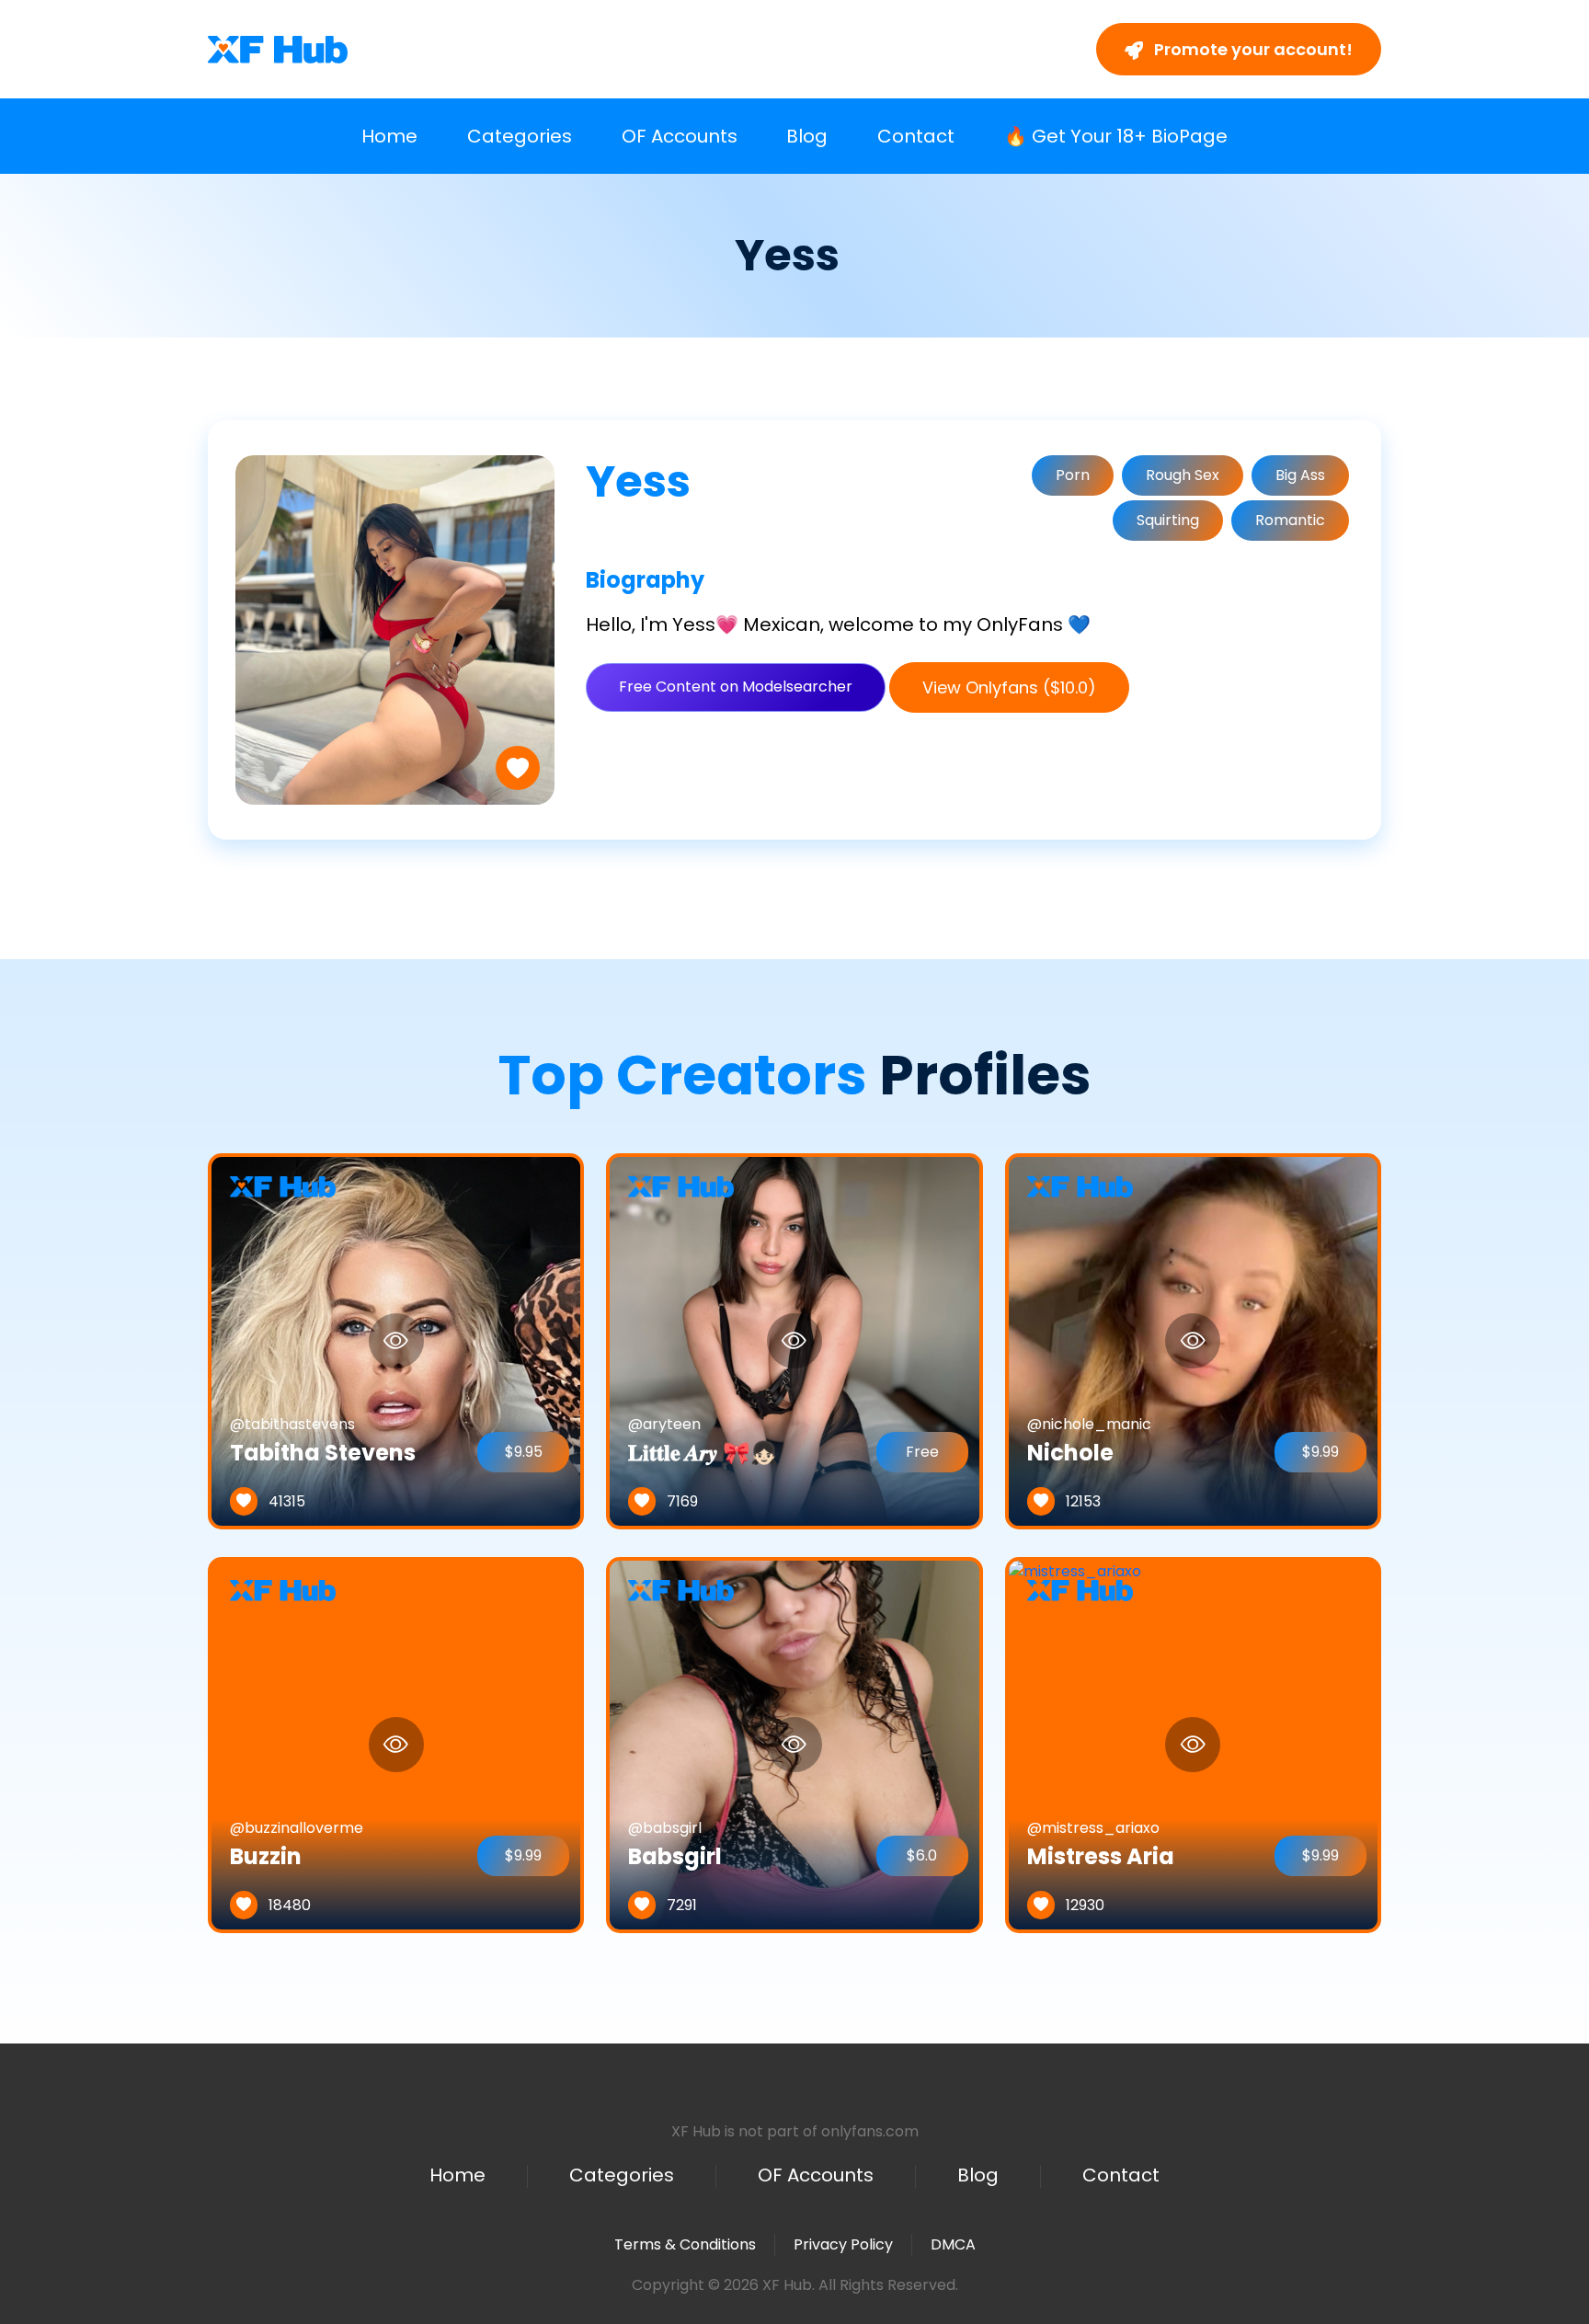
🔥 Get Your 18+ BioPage (1116, 136)
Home (389, 136)
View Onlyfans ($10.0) (1009, 687)
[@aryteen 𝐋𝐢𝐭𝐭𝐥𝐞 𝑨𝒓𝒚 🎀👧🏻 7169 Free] (794, 1340)
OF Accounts (680, 136)
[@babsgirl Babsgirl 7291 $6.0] (794, 1744)
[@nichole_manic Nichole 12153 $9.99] (1193, 1340)
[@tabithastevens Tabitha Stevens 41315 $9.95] (396, 1340)
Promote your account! (1252, 49)
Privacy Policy (843, 2244)
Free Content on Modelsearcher (736, 687)
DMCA (953, 2245)
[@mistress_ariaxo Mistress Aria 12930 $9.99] (1075, 1744)
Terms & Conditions (685, 2244)
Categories (520, 136)
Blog (807, 136)
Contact (916, 136)
